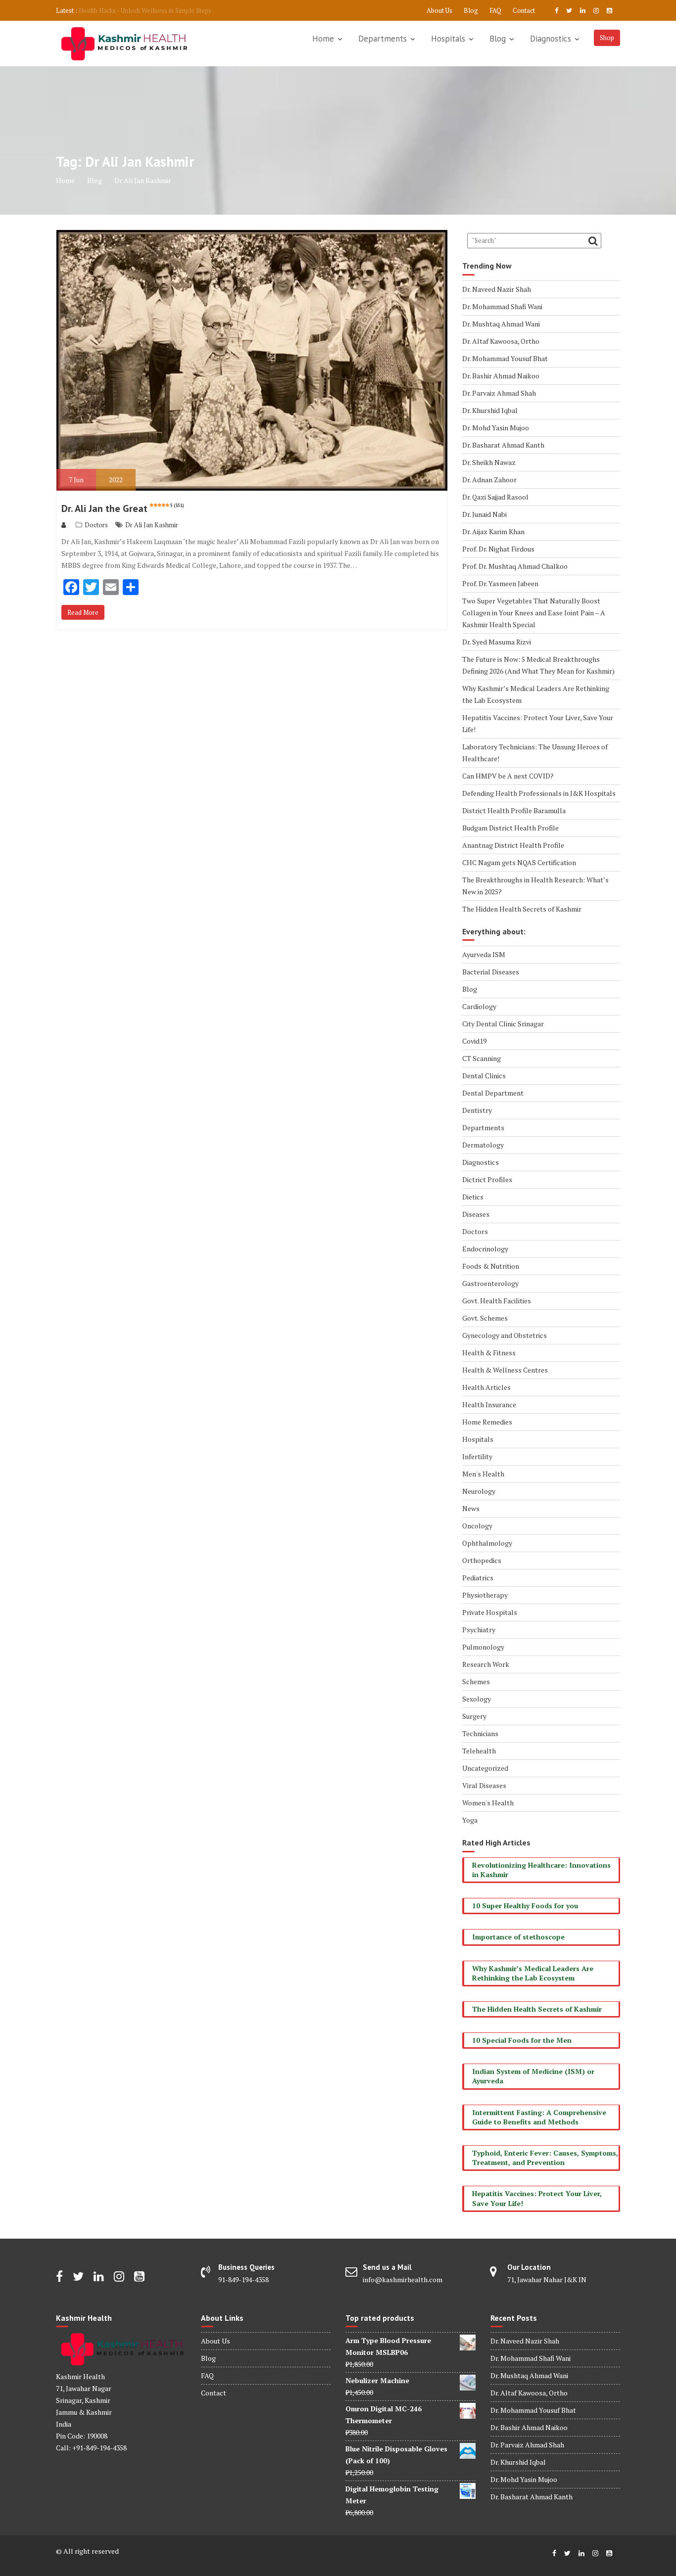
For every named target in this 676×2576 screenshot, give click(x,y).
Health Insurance (489, 1404)
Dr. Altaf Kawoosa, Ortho (501, 341)
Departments (383, 39)
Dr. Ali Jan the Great (123, 508)
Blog (471, 10)
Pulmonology (483, 1647)
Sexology (477, 1699)
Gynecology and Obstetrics (505, 1335)
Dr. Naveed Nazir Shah (497, 289)
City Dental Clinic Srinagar (503, 1024)
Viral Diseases (484, 1785)
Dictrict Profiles (487, 1179)
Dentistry (477, 1110)
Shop (607, 38)
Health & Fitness (489, 1353)
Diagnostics (551, 39)
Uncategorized (485, 1768)
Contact (524, 10)
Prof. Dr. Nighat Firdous (498, 549)
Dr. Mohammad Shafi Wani (502, 306)
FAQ (495, 10)
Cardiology (479, 1006)
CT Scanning (482, 1058)
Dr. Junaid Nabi (484, 514)
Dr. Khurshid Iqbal (490, 410)
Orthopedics (482, 1560)
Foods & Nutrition (491, 1266)
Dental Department (493, 1093)
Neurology (479, 1491)
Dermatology (483, 1145)
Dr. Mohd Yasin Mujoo (496, 428)
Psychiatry (479, 1630)
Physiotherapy (485, 1595)
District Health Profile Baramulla (514, 810)
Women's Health (488, 1803)
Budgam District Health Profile (510, 828)
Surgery (474, 1716)
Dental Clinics (484, 1076)
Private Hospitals (490, 1612)
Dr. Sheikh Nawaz (489, 462)
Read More (83, 612)
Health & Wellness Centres (505, 1370)
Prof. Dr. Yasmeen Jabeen (500, 583)
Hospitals (448, 39)
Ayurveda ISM (484, 954)
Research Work (486, 1664)
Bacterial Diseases (491, 972)
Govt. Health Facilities (497, 1301)
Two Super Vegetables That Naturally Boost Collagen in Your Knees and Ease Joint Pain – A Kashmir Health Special (534, 613)
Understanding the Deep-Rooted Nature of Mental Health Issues (170, 10)
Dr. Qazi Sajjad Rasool (495, 497)
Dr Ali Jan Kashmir (152, 525)
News (471, 1508)
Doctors (96, 525)
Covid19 (474, 1041)
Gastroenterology (490, 1283)
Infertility (477, 1456)
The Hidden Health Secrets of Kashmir (522, 909)
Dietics (473, 1197)
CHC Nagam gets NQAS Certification (519, 862)
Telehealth (479, 1751)
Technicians (480, 1733)
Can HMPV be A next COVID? (508, 776)
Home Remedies (487, 1422)
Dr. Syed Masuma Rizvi (497, 642)
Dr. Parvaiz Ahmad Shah (499, 393)
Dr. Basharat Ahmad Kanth (503, 445)
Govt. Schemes (485, 1318)
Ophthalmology (487, 1543)
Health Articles (486, 1387)
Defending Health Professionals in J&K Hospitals (539, 793)
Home (323, 39)
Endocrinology (485, 1249)
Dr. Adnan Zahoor (489, 480)
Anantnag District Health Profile (513, 845)
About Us (439, 10)
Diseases (476, 1214)
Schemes (476, 1681)
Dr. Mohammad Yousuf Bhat (505, 358)
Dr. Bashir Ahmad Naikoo (501, 376)
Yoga (470, 1820)
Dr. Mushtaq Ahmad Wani (501, 324)
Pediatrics (478, 1578)
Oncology (477, 1526)
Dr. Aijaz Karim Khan (493, 531)
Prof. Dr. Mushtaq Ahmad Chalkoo (515, 566)
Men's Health (483, 1474)
